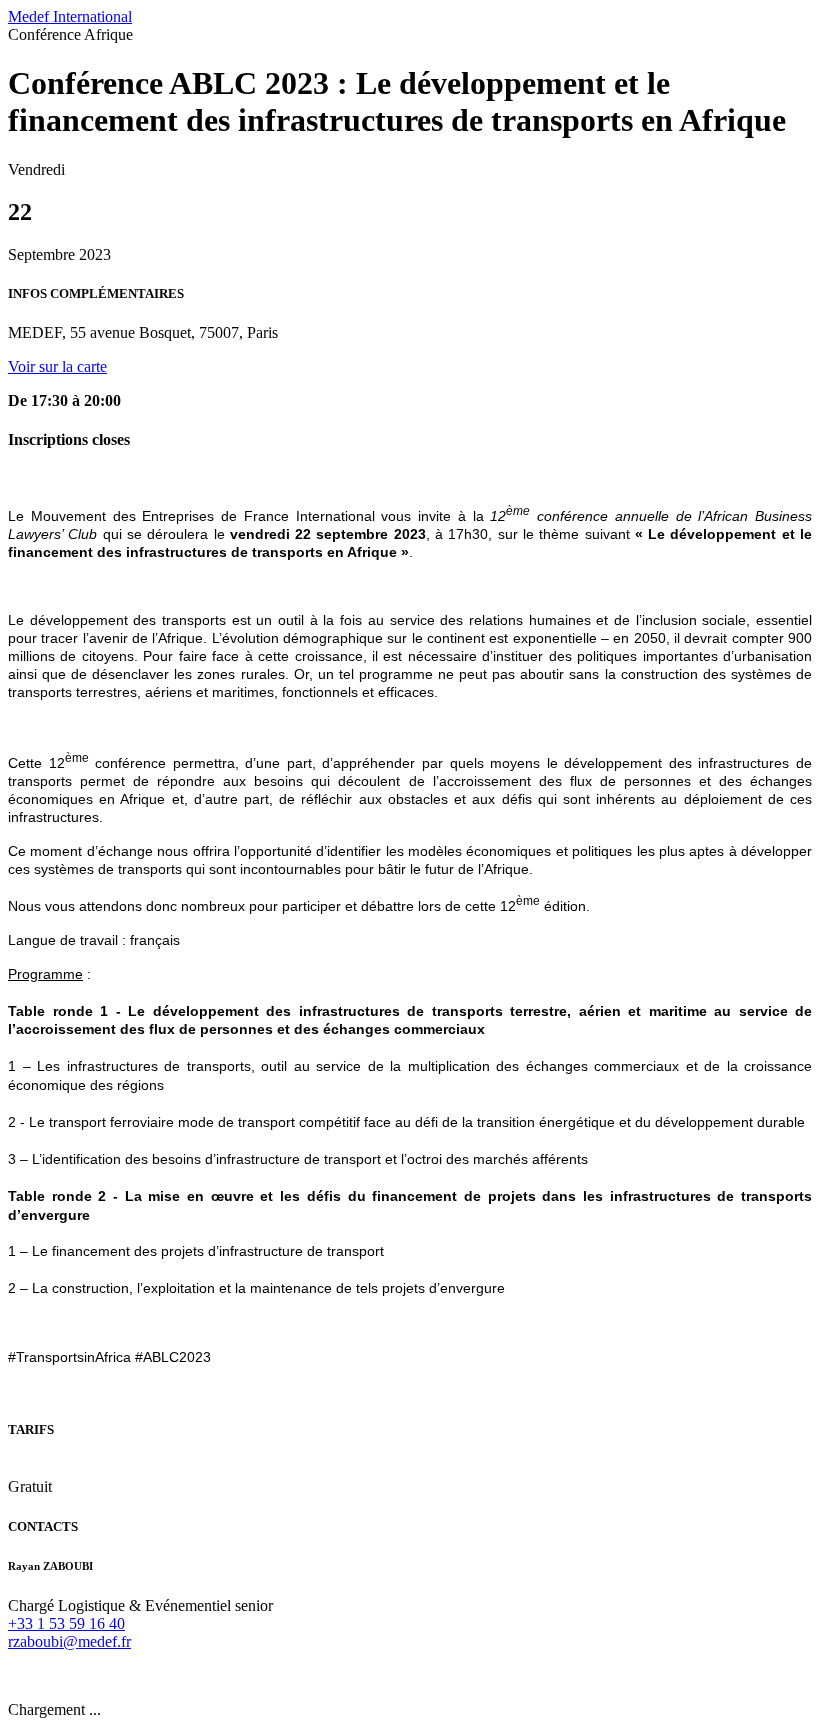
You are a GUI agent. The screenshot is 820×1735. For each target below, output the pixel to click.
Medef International (70, 16)
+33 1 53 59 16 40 (66, 1623)
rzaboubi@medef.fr (69, 1641)
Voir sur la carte (57, 366)
